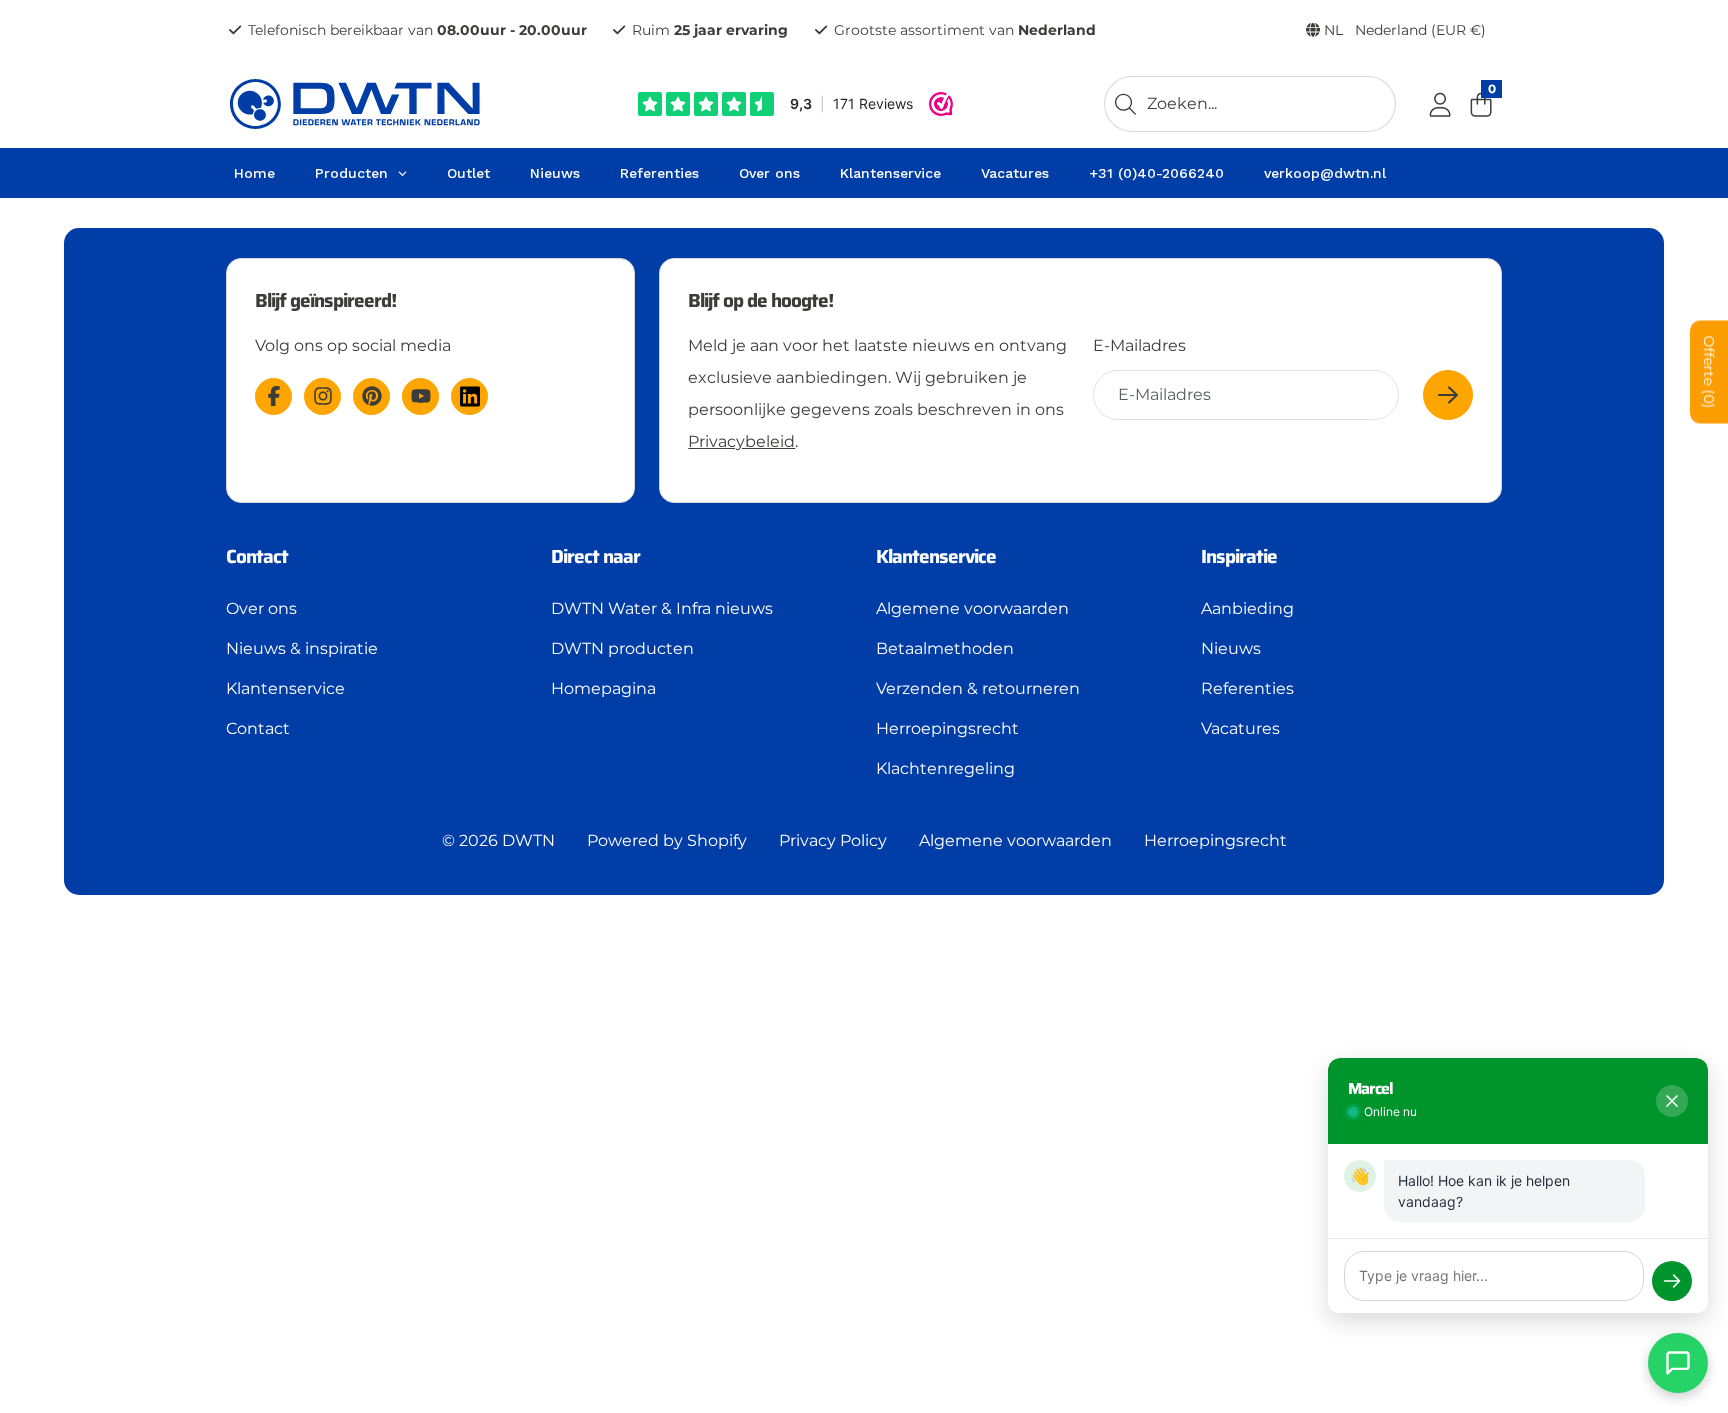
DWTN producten (622, 648)
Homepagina (603, 688)
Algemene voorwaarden (972, 608)
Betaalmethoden (945, 648)
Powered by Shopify (667, 840)
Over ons (261, 608)
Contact (258, 728)
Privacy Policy (833, 840)
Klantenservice (285, 688)
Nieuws (1231, 648)
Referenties (1247, 688)
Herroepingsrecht (947, 728)
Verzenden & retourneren (978, 688)
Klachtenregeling (945, 768)
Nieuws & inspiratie (302, 648)
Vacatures (1240, 728)
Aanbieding (1247, 608)
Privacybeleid (741, 441)
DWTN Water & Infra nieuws (662, 608)
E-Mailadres (1139, 345)
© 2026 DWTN (498, 840)
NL (1403, 30)
